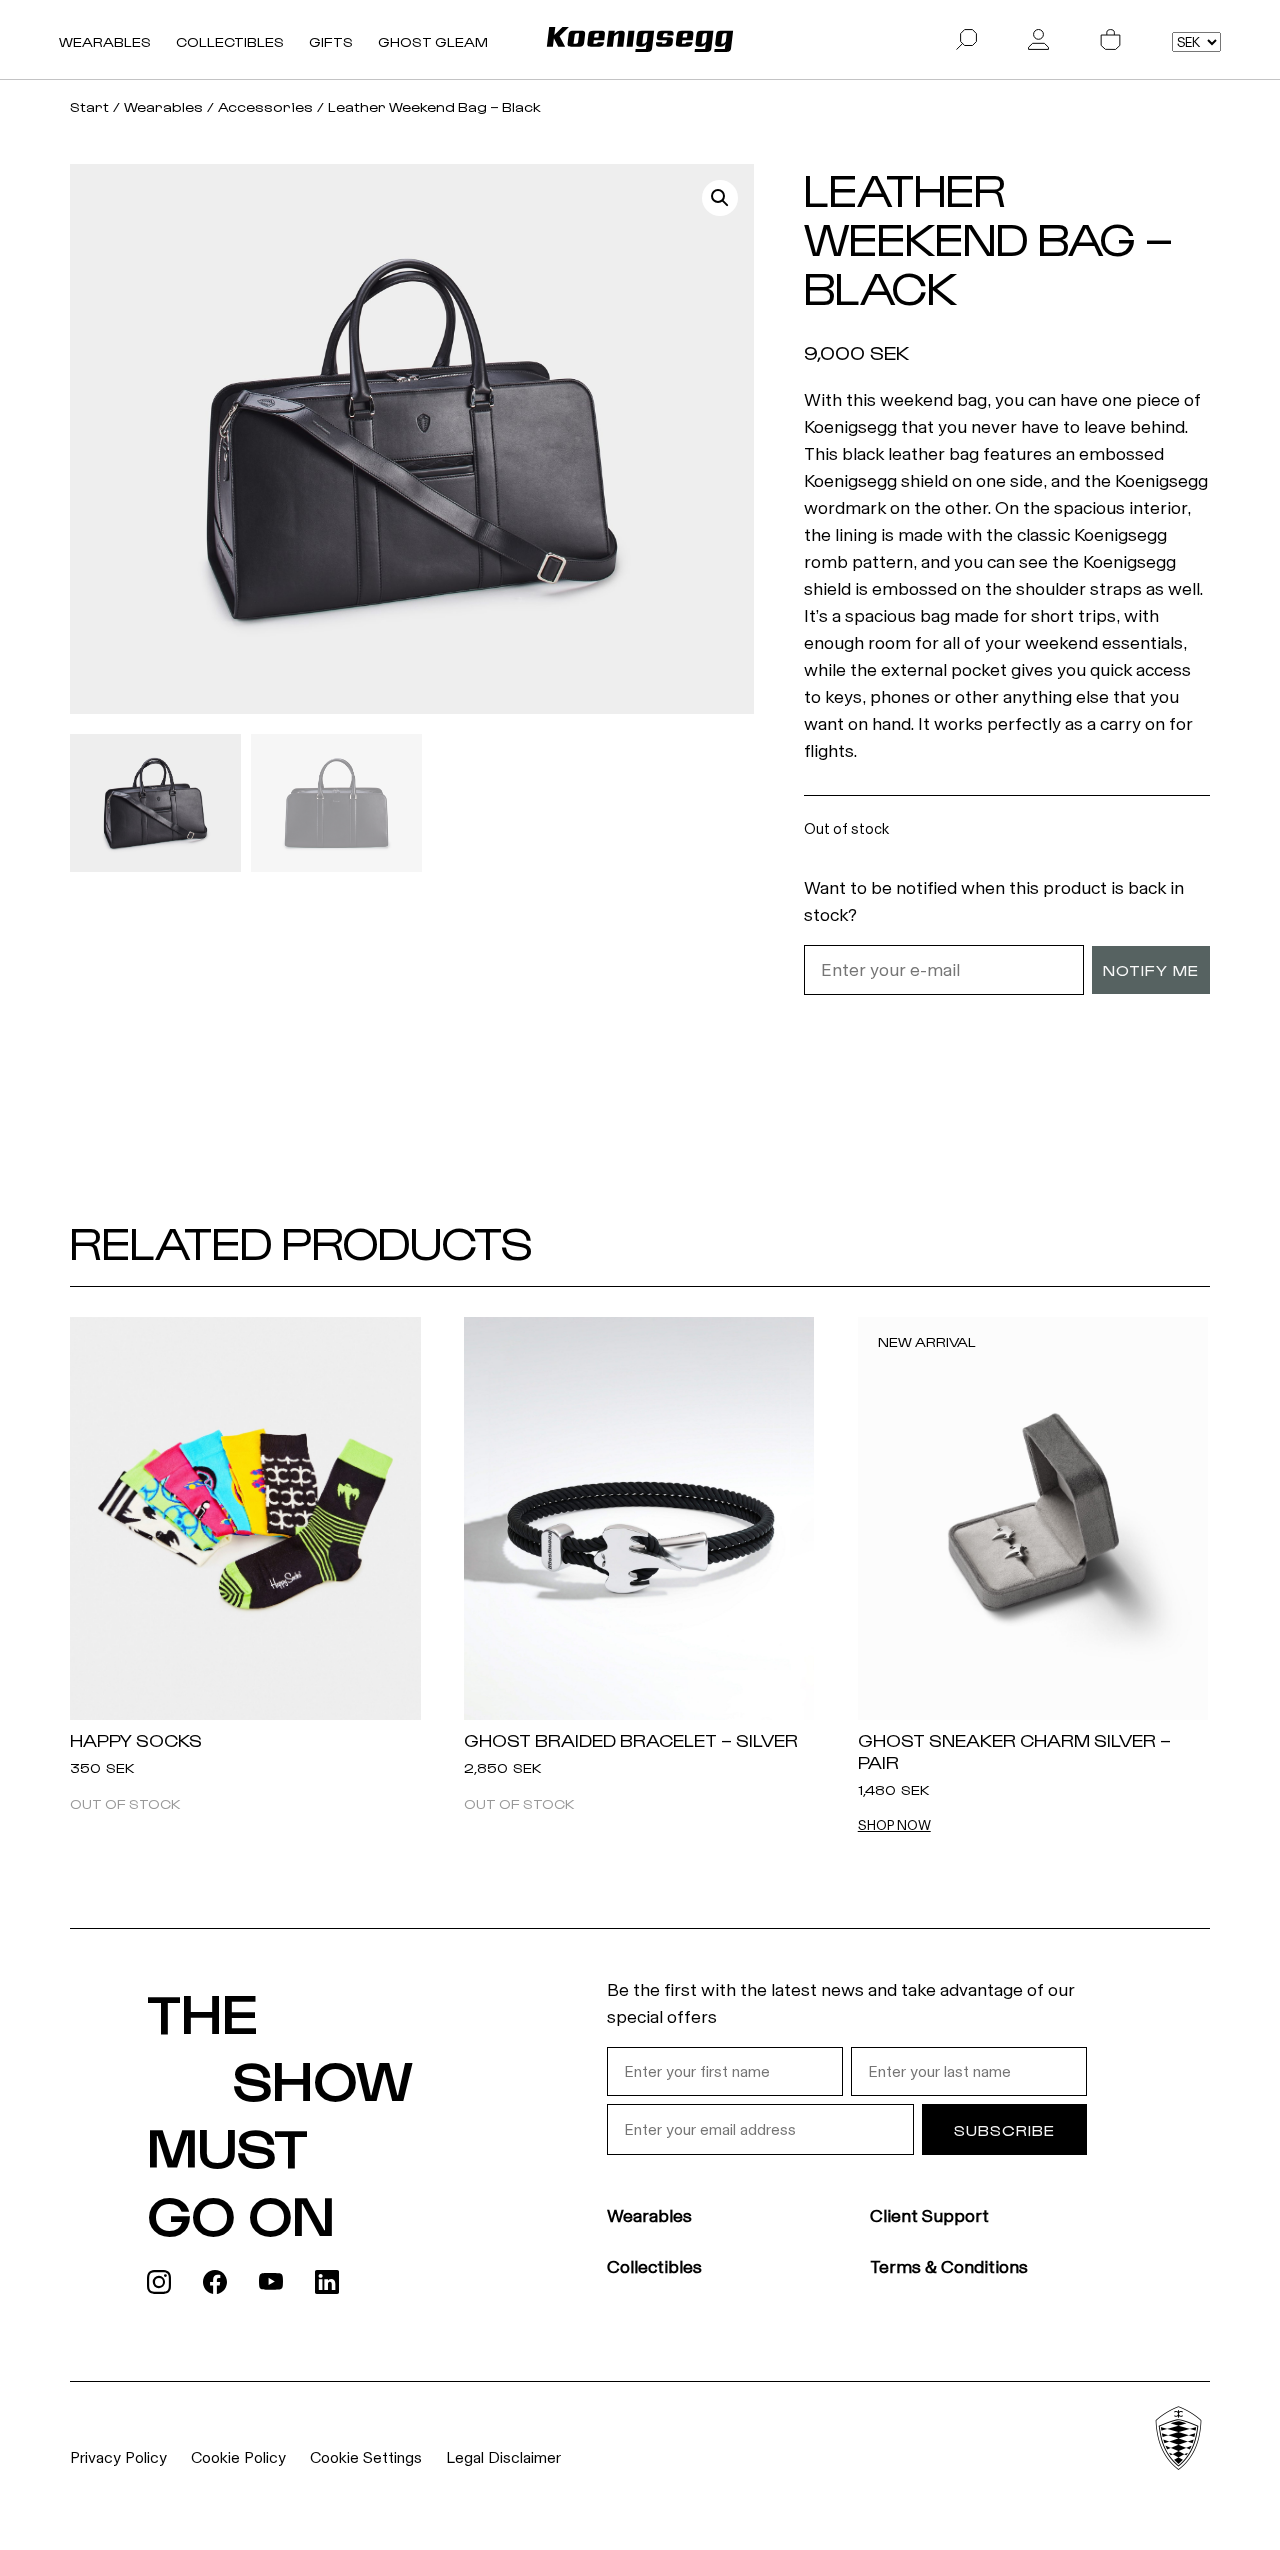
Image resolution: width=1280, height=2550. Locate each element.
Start (89, 106)
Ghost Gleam (433, 41)
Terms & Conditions (949, 2267)
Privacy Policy (118, 2457)
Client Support (929, 2216)
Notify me (1151, 969)
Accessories (265, 106)
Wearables (105, 41)
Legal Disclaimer (503, 2457)
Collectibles (230, 41)
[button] (720, 198)
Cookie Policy (238, 2457)
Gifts (331, 41)
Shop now (894, 1826)
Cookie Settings (366, 2457)
